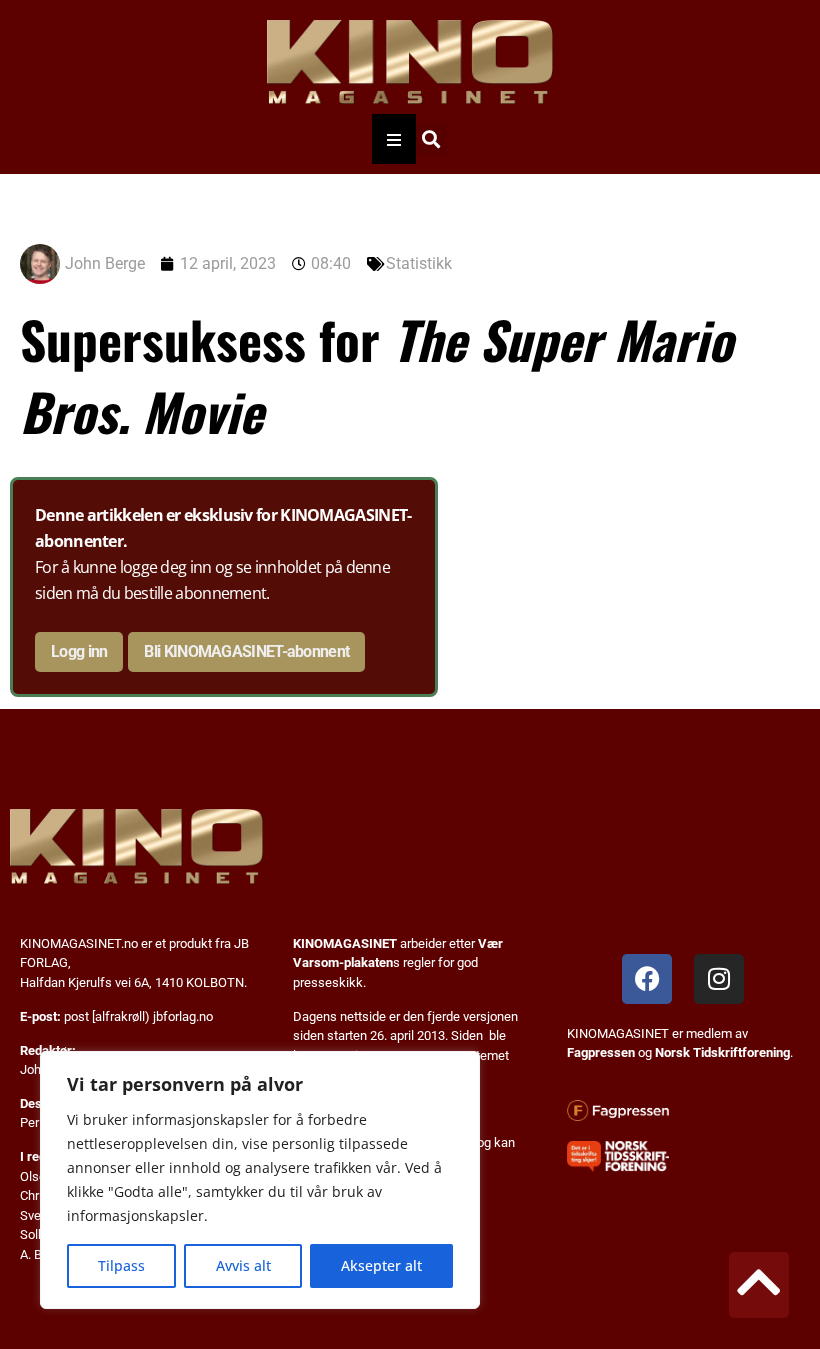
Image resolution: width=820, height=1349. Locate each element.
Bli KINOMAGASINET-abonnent (246, 651)
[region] (260, 1180)
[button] (430, 139)
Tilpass (121, 1265)
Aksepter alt (381, 1265)
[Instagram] (719, 979)
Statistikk (419, 263)
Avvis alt (243, 1265)
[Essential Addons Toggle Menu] (394, 139)
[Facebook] (647, 979)
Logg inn (79, 651)
